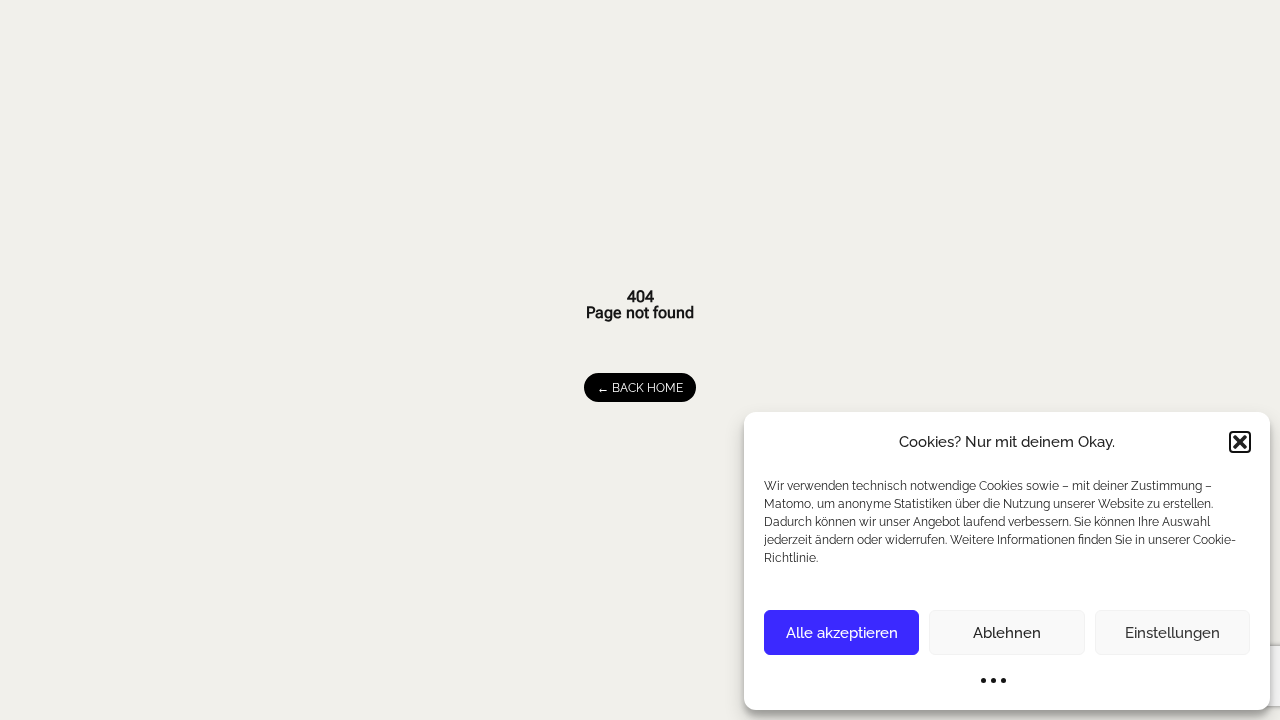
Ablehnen (1007, 633)
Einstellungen (1172, 633)
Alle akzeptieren (842, 633)
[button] (1240, 442)
